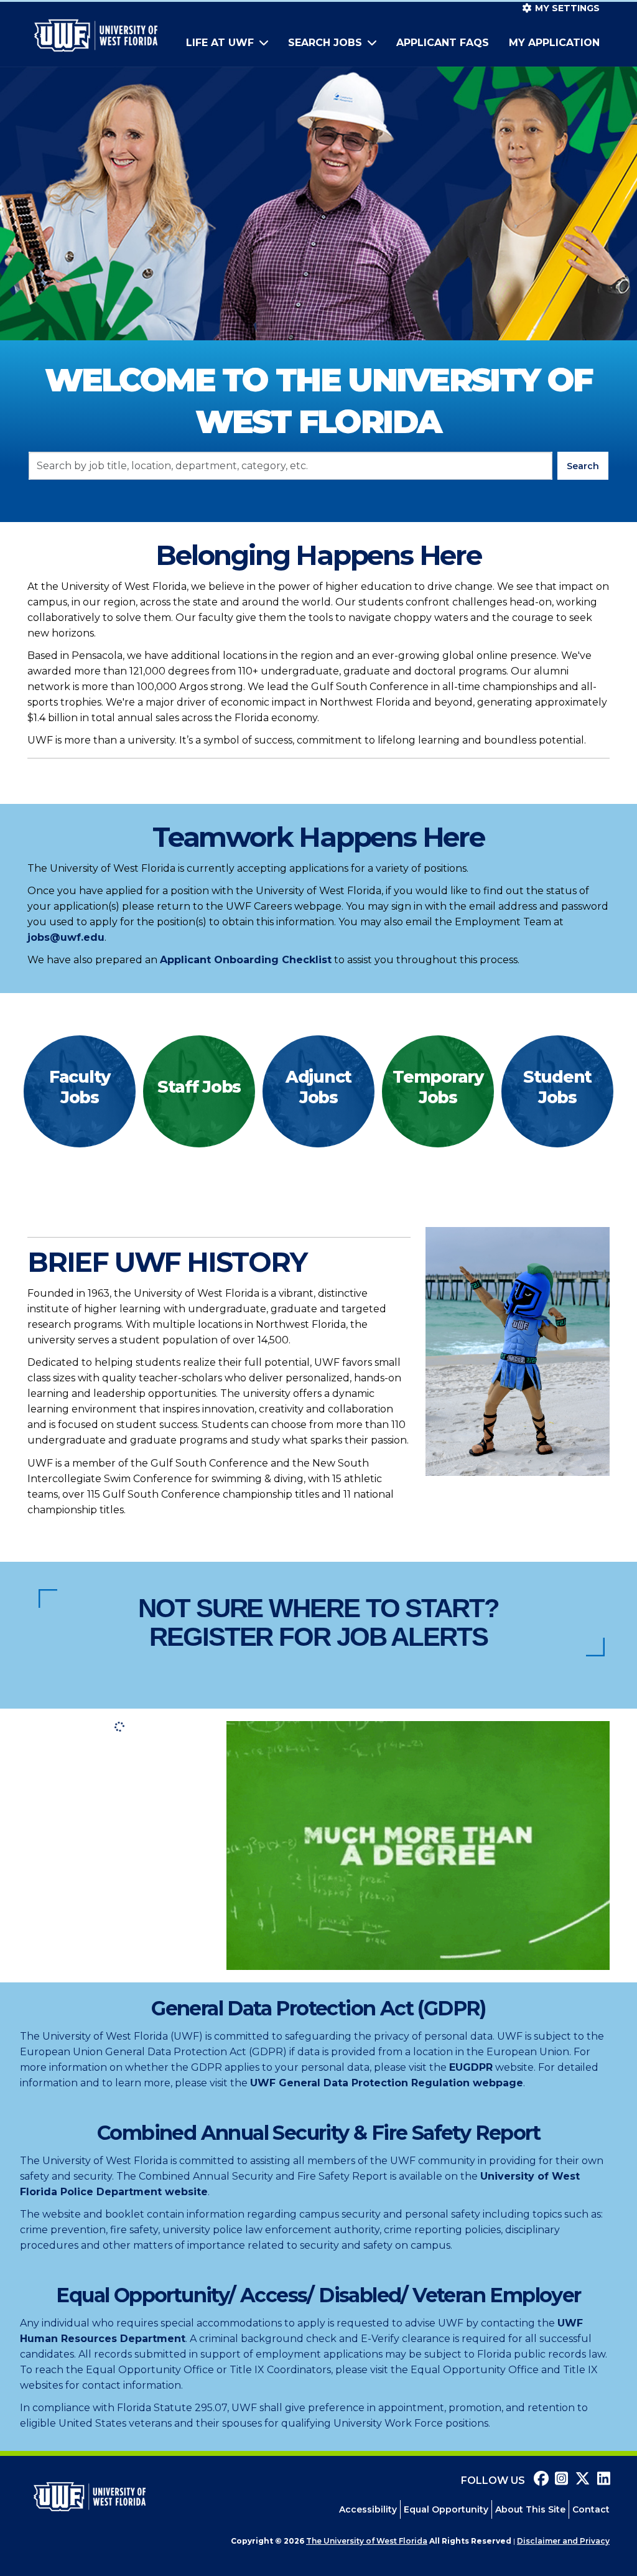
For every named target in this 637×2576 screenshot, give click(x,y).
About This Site (530, 2509)
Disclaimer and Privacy (563, 2541)
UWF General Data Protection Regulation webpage (387, 2083)
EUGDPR (471, 2067)
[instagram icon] (559, 2480)
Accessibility (368, 2509)
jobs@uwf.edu (66, 937)
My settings (566, 8)
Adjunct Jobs (318, 1087)
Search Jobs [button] (327, 43)
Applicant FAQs (443, 43)
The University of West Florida (367, 2541)
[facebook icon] (538, 2480)
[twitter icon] (580, 2480)
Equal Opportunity (446, 2509)
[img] (80, 1091)
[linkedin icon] (600, 2480)
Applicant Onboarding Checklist (246, 960)
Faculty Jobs (80, 1087)
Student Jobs (557, 1087)
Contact (591, 2509)
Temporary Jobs (438, 1087)
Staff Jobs (199, 1087)
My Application (554, 43)
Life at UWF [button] (221, 43)
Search (583, 466)
